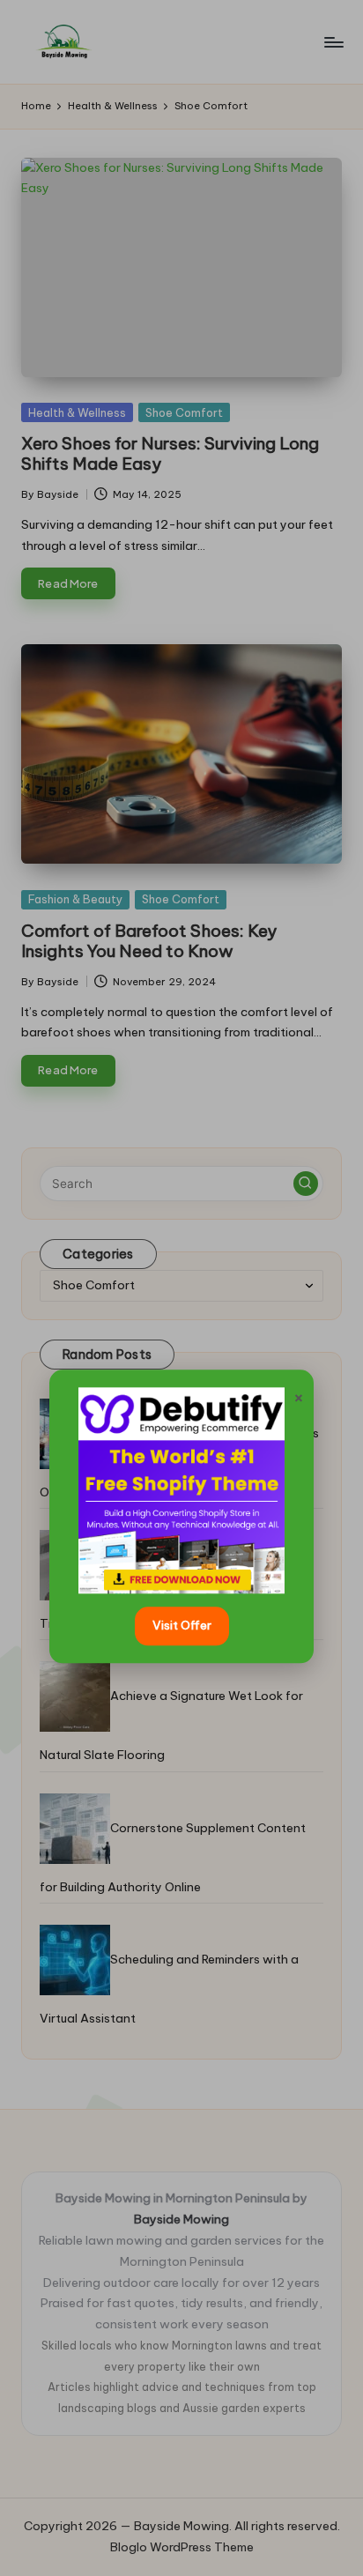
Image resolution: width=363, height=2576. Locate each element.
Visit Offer (182, 1625)
